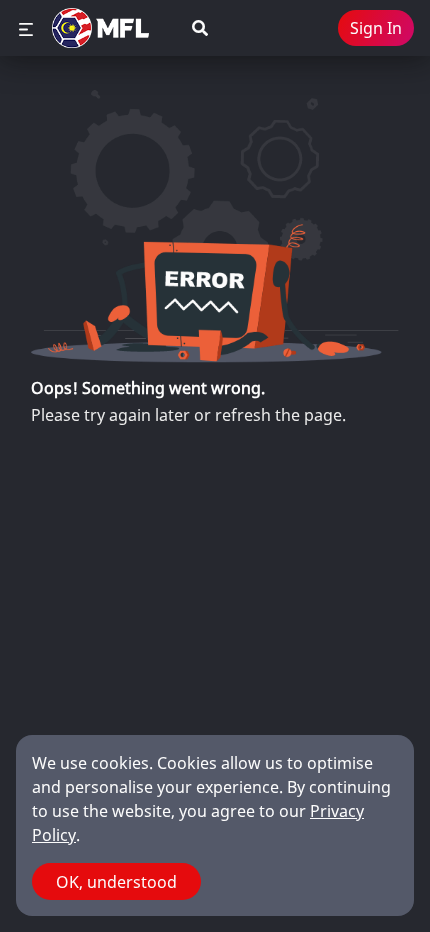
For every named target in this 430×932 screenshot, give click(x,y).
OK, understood (116, 882)
